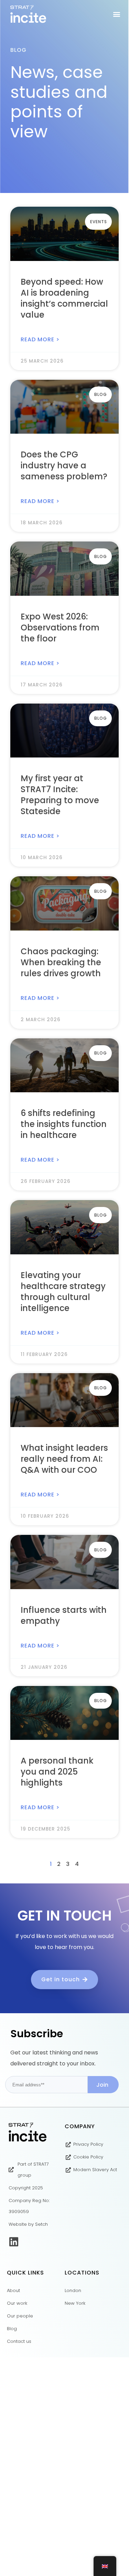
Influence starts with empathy (64, 1615)
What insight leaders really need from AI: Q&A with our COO (64, 1459)
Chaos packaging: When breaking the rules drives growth (61, 962)
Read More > (40, 339)
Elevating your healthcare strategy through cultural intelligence (63, 1292)
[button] (116, 14)
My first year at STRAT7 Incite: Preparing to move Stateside (60, 795)
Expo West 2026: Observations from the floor (60, 628)
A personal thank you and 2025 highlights (57, 1772)
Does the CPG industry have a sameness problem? (64, 465)
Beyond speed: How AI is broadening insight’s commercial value (64, 298)
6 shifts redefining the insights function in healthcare (64, 1124)
